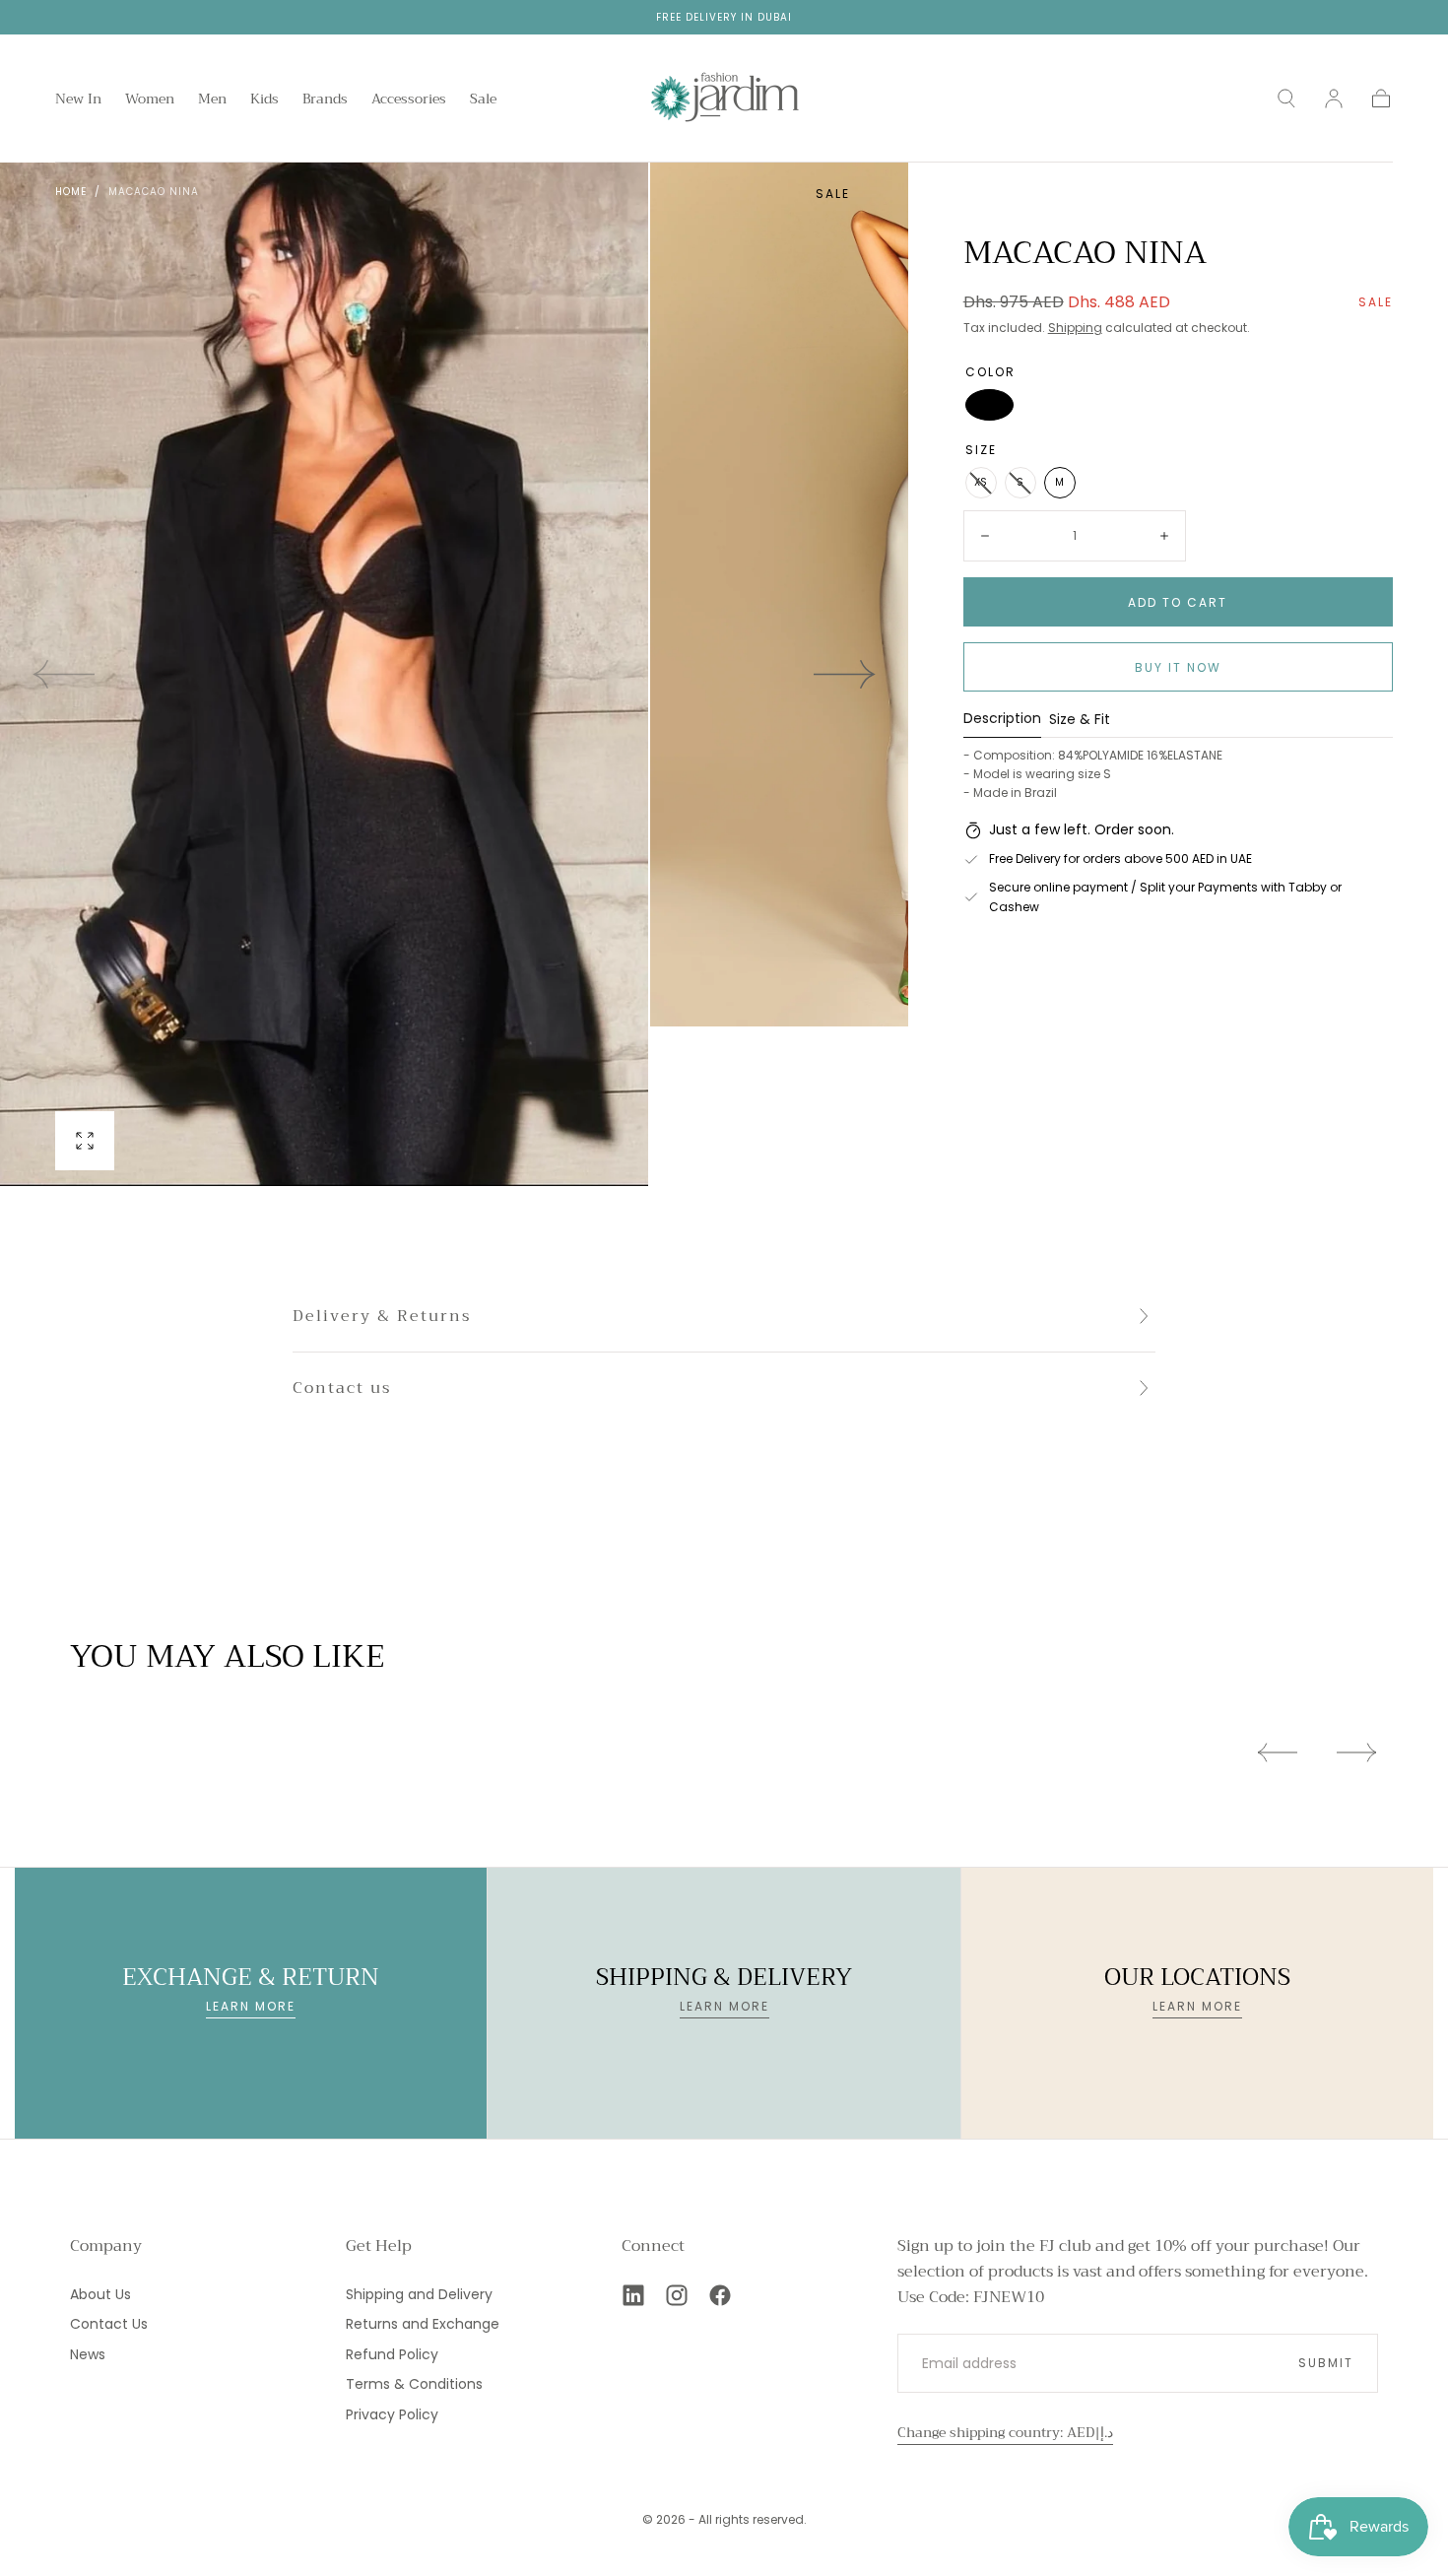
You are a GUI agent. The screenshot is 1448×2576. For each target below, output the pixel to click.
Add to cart (1178, 602)
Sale (483, 100)
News (88, 2354)
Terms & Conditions (414, 2384)
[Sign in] (1334, 99)
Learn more (251, 2006)
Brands (325, 100)
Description (1002, 720)
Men (212, 100)
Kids (264, 100)
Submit (1326, 2363)
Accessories (409, 100)
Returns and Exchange (423, 2324)
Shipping (1075, 328)
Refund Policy (392, 2354)
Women (150, 100)
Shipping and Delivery (419, 2294)
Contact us (342, 1388)
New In (78, 100)
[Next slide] (845, 675)
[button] (1286, 99)
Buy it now (1178, 667)
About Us (100, 2294)
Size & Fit (1080, 721)
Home (71, 192)
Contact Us (109, 2324)
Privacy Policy (392, 2414)
